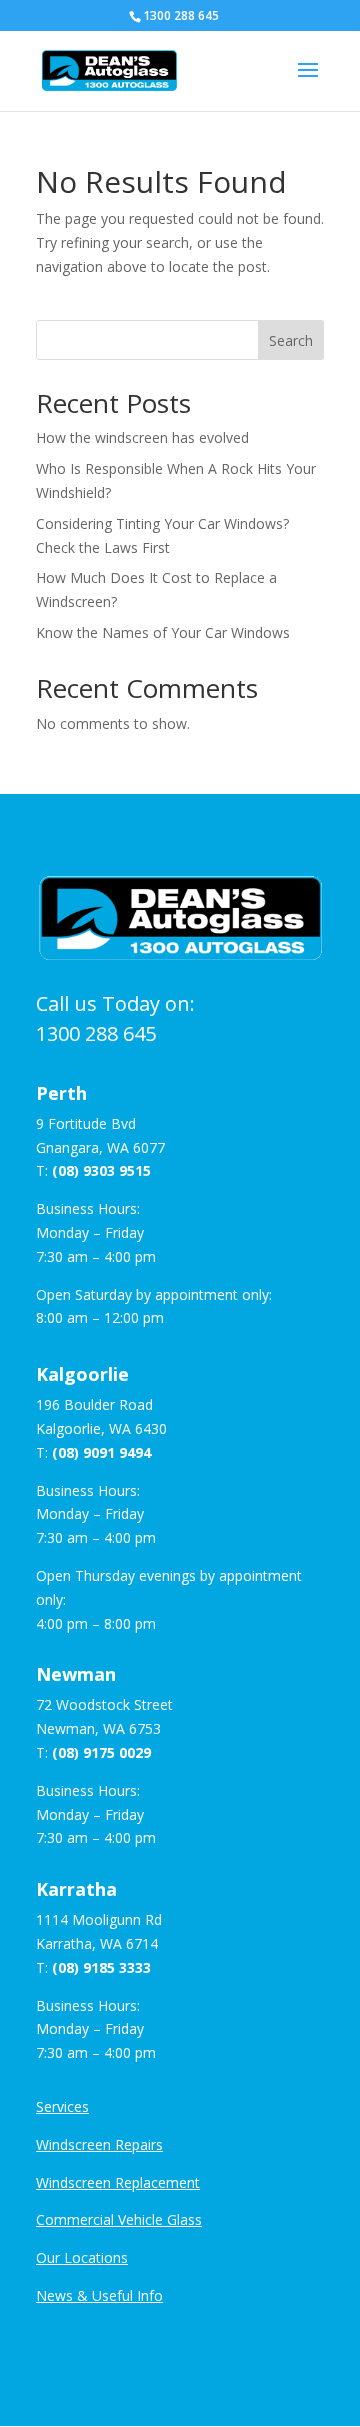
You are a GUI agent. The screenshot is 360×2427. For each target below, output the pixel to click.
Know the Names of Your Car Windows (163, 632)
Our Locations (82, 2257)
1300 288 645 (96, 1033)
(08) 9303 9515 (101, 1170)
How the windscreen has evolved (142, 437)
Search (291, 340)
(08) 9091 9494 (101, 1452)
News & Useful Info (99, 2295)
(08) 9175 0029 (101, 1752)
